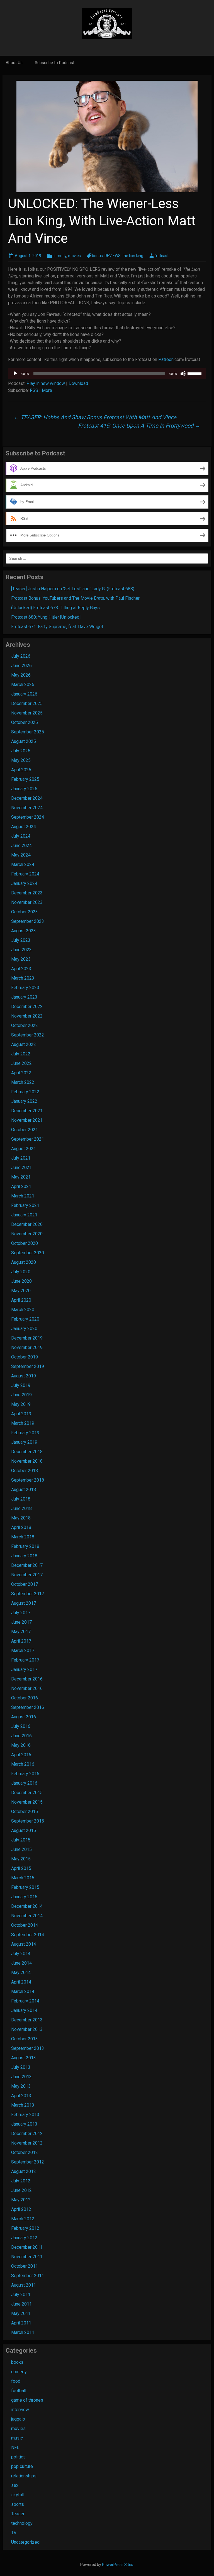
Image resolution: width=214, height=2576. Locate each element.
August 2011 (24, 2285)
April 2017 (21, 1641)
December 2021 (27, 1111)
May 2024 (21, 855)
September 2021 (28, 1139)
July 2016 (21, 1726)
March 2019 (23, 1423)
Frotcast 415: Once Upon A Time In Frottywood (139, 426)
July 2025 (21, 751)
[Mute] (183, 374)
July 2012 (21, 2181)
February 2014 (25, 2001)
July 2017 (21, 1613)
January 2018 (24, 1556)
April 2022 (21, 1073)
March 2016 (23, 1764)
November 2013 (27, 2029)
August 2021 (24, 1149)
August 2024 (24, 827)
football (19, 2391)
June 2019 (21, 1395)
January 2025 (24, 789)
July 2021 (21, 1158)
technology (22, 2523)
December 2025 (27, 703)
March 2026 (23, 685)
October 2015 (25, 1812)
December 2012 (27, 2134)
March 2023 (23, 978)
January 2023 (24, 997)
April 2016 (21, 1755)
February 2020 (25, 1319)
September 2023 (28, 921)
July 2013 (21, 2067)
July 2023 (21, 940)
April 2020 (21, 1300)
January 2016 (24, 1783)
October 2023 (25, 912)
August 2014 (24, 1944)
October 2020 (25, 1243)
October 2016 (25, 1698)
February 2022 (25, 1092)
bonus (97, 256)
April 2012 (21, 2209)
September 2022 (28, 1035)
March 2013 (23, 2105)
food (16, 2381)
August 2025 (24, 741)
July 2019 (21, 1385)
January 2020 (24, 1329)
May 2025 (21, 760)
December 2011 (27, 2247)
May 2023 (21, 959)
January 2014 (24, 2010)
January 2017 (24, 1669)
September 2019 (28, 1366)
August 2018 (24, 1490)
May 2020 (21, 1291)
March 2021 (23, 1196)
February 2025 (25, 779)
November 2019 (27, 1347)
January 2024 (24, 883)
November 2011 (27, 2257)
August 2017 (24, 1603)
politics (18, 2457)
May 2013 (21, 2086)
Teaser (18, 2514)
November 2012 (27, 2143)
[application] (107, 374)
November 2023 (27, 902)
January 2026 (24, 694)
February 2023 (25, 988)
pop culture (22, 2466)
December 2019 (27, 1338)
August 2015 (24, 1830)
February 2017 (25, 1660)
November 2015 (27, 1802)
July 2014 (21, 1954)
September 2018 (28, 1480)
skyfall (18, 2495)
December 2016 (27, 1679)
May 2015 (21, 1859)
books (17, 2362)
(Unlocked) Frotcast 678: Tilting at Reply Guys (55, 608)
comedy (59, 256)
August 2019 (24, 1376)
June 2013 (21, 2077)
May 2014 (21, 1973)
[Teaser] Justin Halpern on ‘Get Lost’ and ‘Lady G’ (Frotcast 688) (73, 589)
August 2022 (24, 1044)
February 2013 (25, 2115)
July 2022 (21, 1054)
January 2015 (24, 1897)
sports (18, 2504)
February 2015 (25, 1887)
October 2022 (25, 1025)
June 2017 (21, 1622)
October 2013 (25, 2039)
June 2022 (21, 1063)
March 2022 (23, 1082)
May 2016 (21, 1745)
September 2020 (28, 1253)
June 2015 (21, 1849)
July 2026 (21, 656)
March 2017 (23, 1651)
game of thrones (27, 2400)
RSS (34, 390)
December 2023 (27, 893)
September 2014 (28, 1935)
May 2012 (21, 2200)
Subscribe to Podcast (55, 63)
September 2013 (28, 2048)
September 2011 (28, 2276)
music (17, 2438)
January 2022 (24, 1101)
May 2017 (21, 1632)
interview (20, 2410)
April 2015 (21, 1868)
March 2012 (23, 2219)
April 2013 (21, 2096)
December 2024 (27, 798)
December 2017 (27, 1565)
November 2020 (27, 1234)
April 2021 (21, 1186)
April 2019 (21, 1414)
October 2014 (25, 1925)
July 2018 (21, 1499)
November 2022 (27, 1016)
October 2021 (25, 1130)
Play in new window (46, 383)
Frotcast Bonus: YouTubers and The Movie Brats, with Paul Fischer (75, 598)
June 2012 (21, 2190)
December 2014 (27, 1906)
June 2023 (21, 950)
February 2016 (25, 1774)
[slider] (195, 373)
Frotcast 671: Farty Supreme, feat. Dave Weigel (57, 627)
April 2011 (21, 2323)
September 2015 (28, 1821)
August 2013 (24, 2058)
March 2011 (23, 2332)
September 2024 (28, 817)
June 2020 (21, 1281)
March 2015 (23, 1878)
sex (15, 2485)
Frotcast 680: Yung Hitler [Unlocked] (46, 617)
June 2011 (21, 2304)
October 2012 (25, 2152)
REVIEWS (113, 256)
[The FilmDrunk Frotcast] (107, 23)
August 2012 (24, 2171)
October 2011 (25, 2266)
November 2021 (27, 1120)
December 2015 (27, 1793)
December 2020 (27, 1224)
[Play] (15, 374)
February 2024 (25, 874)
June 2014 (21, 1963)
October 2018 (25, 1471)
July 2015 (21, 1840)
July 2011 (21, 2295)
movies (74, 256)
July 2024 (21, 836)
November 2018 (27, 1461)
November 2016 (27, 1688)
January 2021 (24, 1215)
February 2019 (25, 1433)
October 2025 (25, 722)
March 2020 (23, 1310)
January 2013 (24, 2124)
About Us (14, 63)
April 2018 (21, 1527)
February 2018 (25, 1546)
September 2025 (28, 732)
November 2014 (27, 1916)
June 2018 (21, 1508)
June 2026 (21, 666)
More (47, 390)
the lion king (133, 256)
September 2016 (28, 1707)
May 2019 (21, 1404)
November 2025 (27, 713)
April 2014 (21, 1982)
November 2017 (27, 1575)
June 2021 (21, 1168)
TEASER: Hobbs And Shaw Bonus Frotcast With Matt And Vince (95, 417)
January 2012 (24, 2238)
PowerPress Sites (118, 2565)
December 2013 (27, 2020)
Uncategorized (25, 2542)
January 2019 (24, 1442)
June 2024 (21, 846)
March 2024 (23, 864)
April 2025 (21, 770)
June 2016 (21, 1736)
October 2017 (25, 1584)
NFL (15, 2447)
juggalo (18, 2419)
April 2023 (21, 969)
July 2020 (21, 1272)
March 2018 (23, 1537)
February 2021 (25, 1205)
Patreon (166, 359)
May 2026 (21, 675)
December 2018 (27, 1452)
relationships (24, 2476)
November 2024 (27, 808)
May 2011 (21, 2313)
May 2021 (21, 1177)
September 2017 (28, 1594)
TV (14, 2533)
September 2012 (28, 2162)
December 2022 (27, 1007)
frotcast (161, 256)
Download (78, 383)
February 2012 (25, 2228)
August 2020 (24, 1262)
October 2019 (25, 1357)
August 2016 (24, 1717)
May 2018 (21, 1518)
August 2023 (24, 931)
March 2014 (23, 1991)
